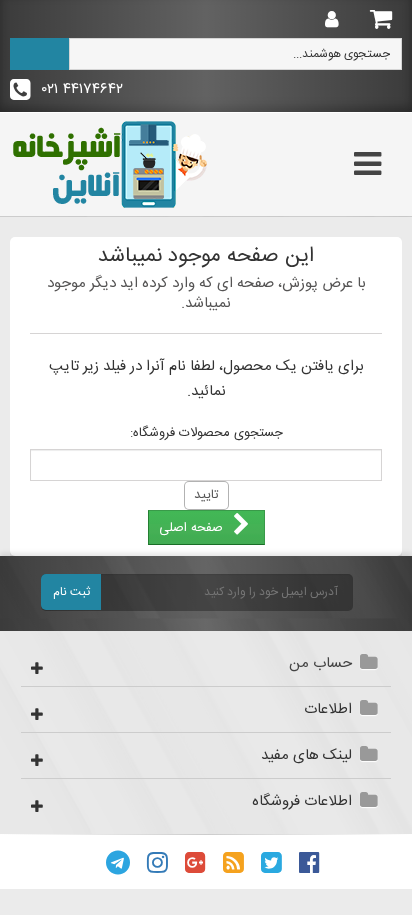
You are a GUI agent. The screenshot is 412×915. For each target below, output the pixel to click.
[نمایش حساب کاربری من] (327, 20)
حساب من (320, 663)
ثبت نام (71, 592)
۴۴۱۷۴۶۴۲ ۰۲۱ (80, 89)
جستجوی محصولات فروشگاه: (206, 433)
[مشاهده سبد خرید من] (382, 18)
